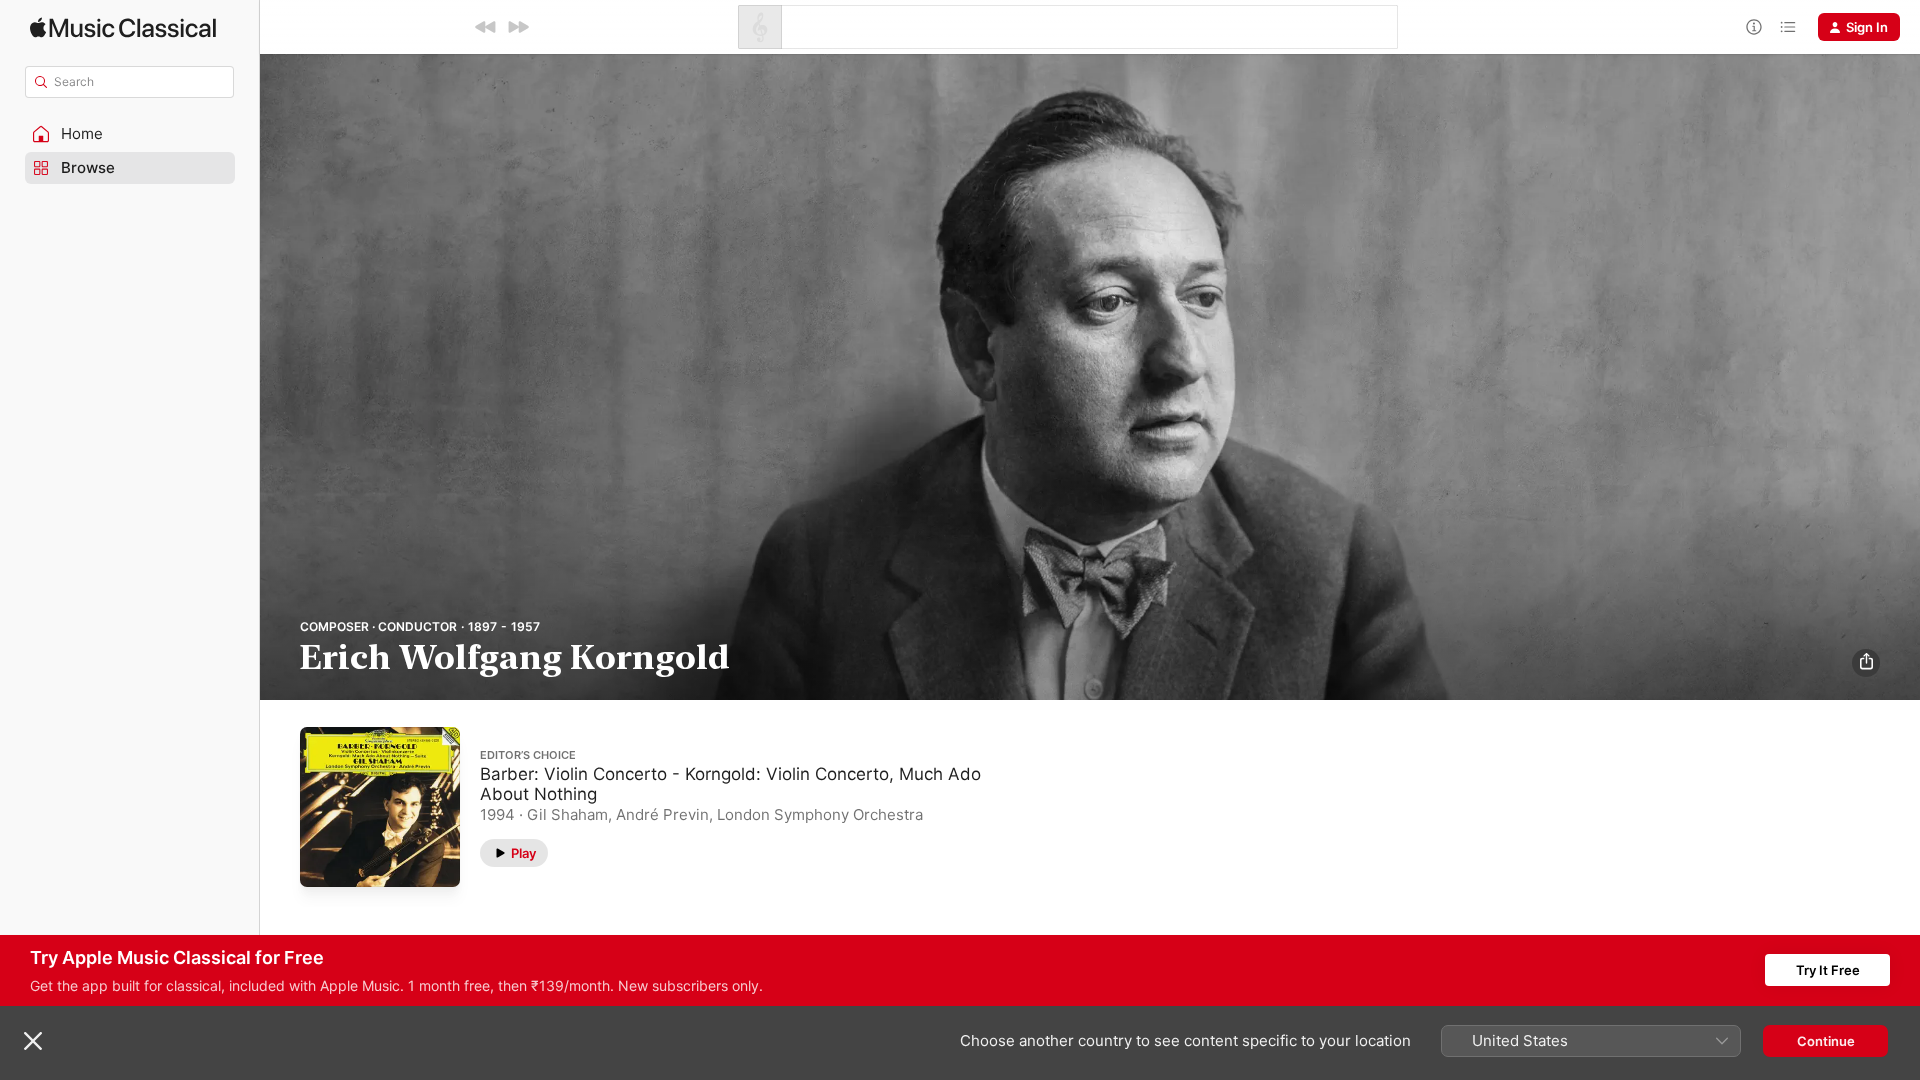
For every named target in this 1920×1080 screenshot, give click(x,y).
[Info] (1754, 27)
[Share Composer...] (1866, 663)
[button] (130, 134)
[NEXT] (518, 27)
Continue (1826, 1041)
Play (523, 852)
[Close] (33, 1041)
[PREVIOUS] (486, 27)
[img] (123, 27)
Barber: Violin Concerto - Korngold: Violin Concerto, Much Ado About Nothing (730, 783)
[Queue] (1788, 27)
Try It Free (1828, 970)
